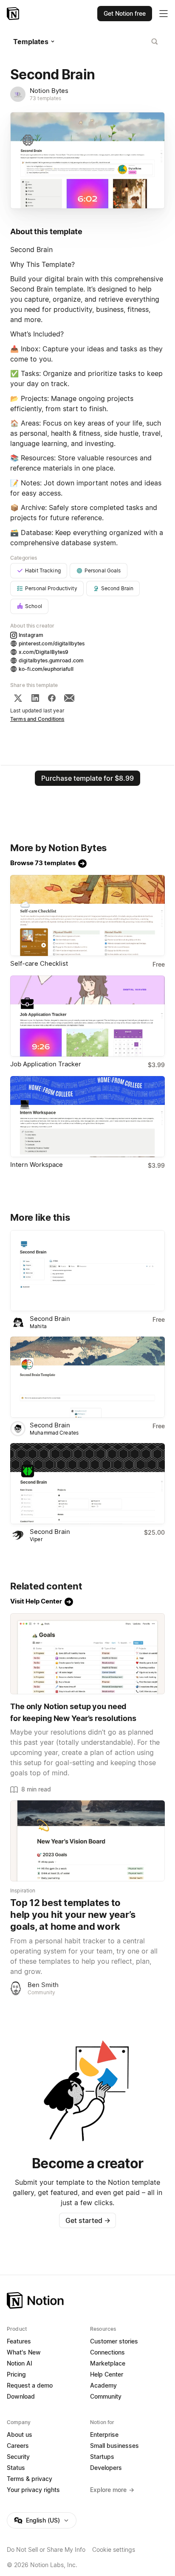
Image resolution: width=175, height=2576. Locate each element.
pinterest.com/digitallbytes (52, 643)
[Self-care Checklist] (87, 915)
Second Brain (50, 1319)
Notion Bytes (49, 91)
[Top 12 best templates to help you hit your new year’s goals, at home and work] (87, 1841)
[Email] (69, 698)
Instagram (31, 635)
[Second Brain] (87, 1271)
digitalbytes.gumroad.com (51, 660)
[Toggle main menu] (164, 14)
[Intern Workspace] (87, 1117)
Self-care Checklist (39, 963)
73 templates (46, 98)
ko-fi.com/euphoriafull (46, 669)
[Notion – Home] (14, 14)
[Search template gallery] (155, 42)
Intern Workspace (37, 1165)
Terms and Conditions (37, 719)
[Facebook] (52, 698)
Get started (88, 2220)
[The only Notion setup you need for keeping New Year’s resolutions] (87, 1654)
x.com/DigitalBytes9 (44, 652)
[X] (18, 698)
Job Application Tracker (46, 1064)
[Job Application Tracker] (87, 1016)
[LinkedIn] (35, 698)
